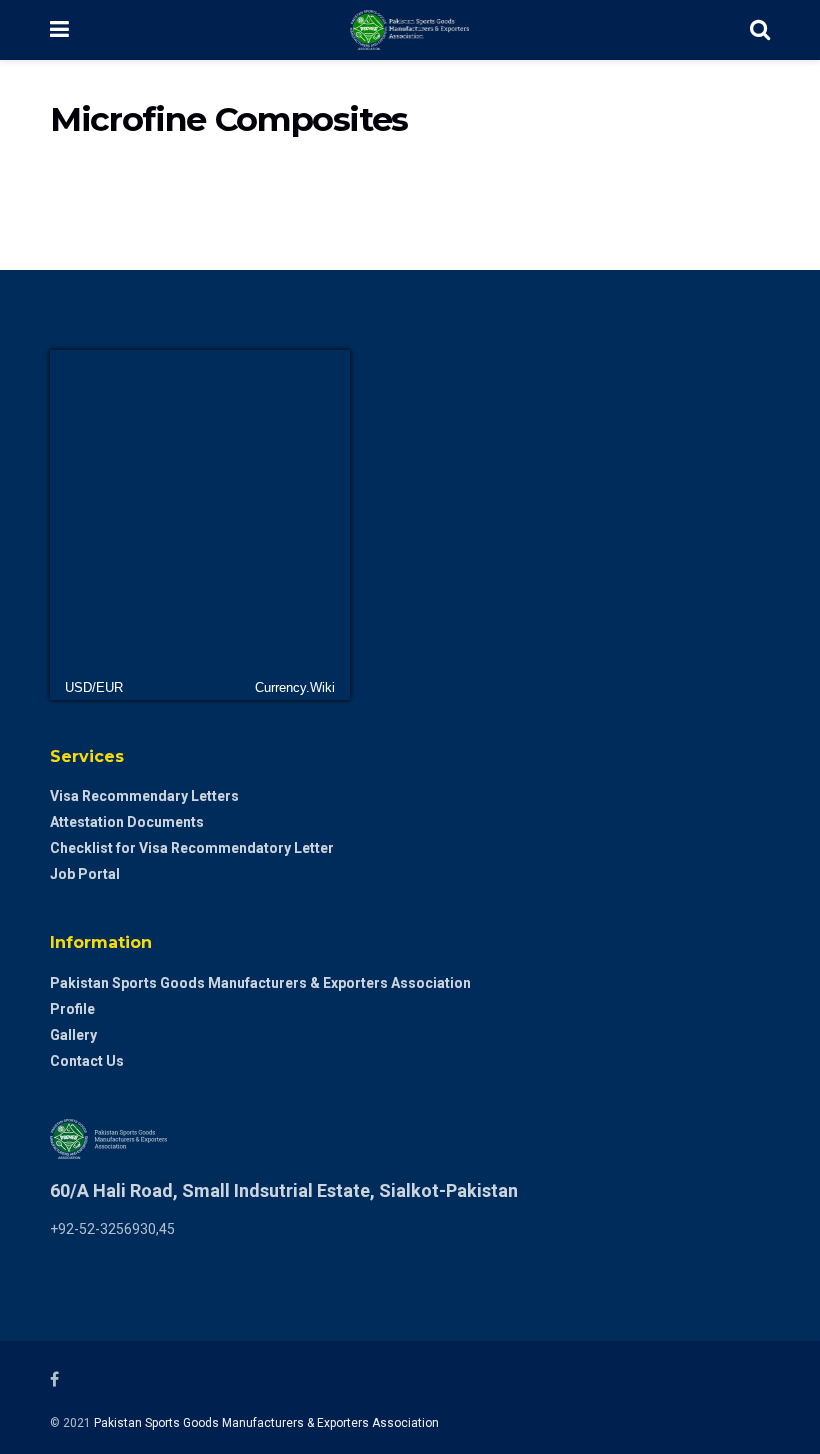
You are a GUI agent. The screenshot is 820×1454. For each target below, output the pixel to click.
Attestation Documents (127, 822)
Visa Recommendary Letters (144, 796)
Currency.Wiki (295, 687)
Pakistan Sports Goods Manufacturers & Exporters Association (260, 983)
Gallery (73, 1035)
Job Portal (85, 874)
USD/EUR (94, 687)
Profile (72, 1009)
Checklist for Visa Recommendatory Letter (192, 848)
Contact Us (87, 1061)
